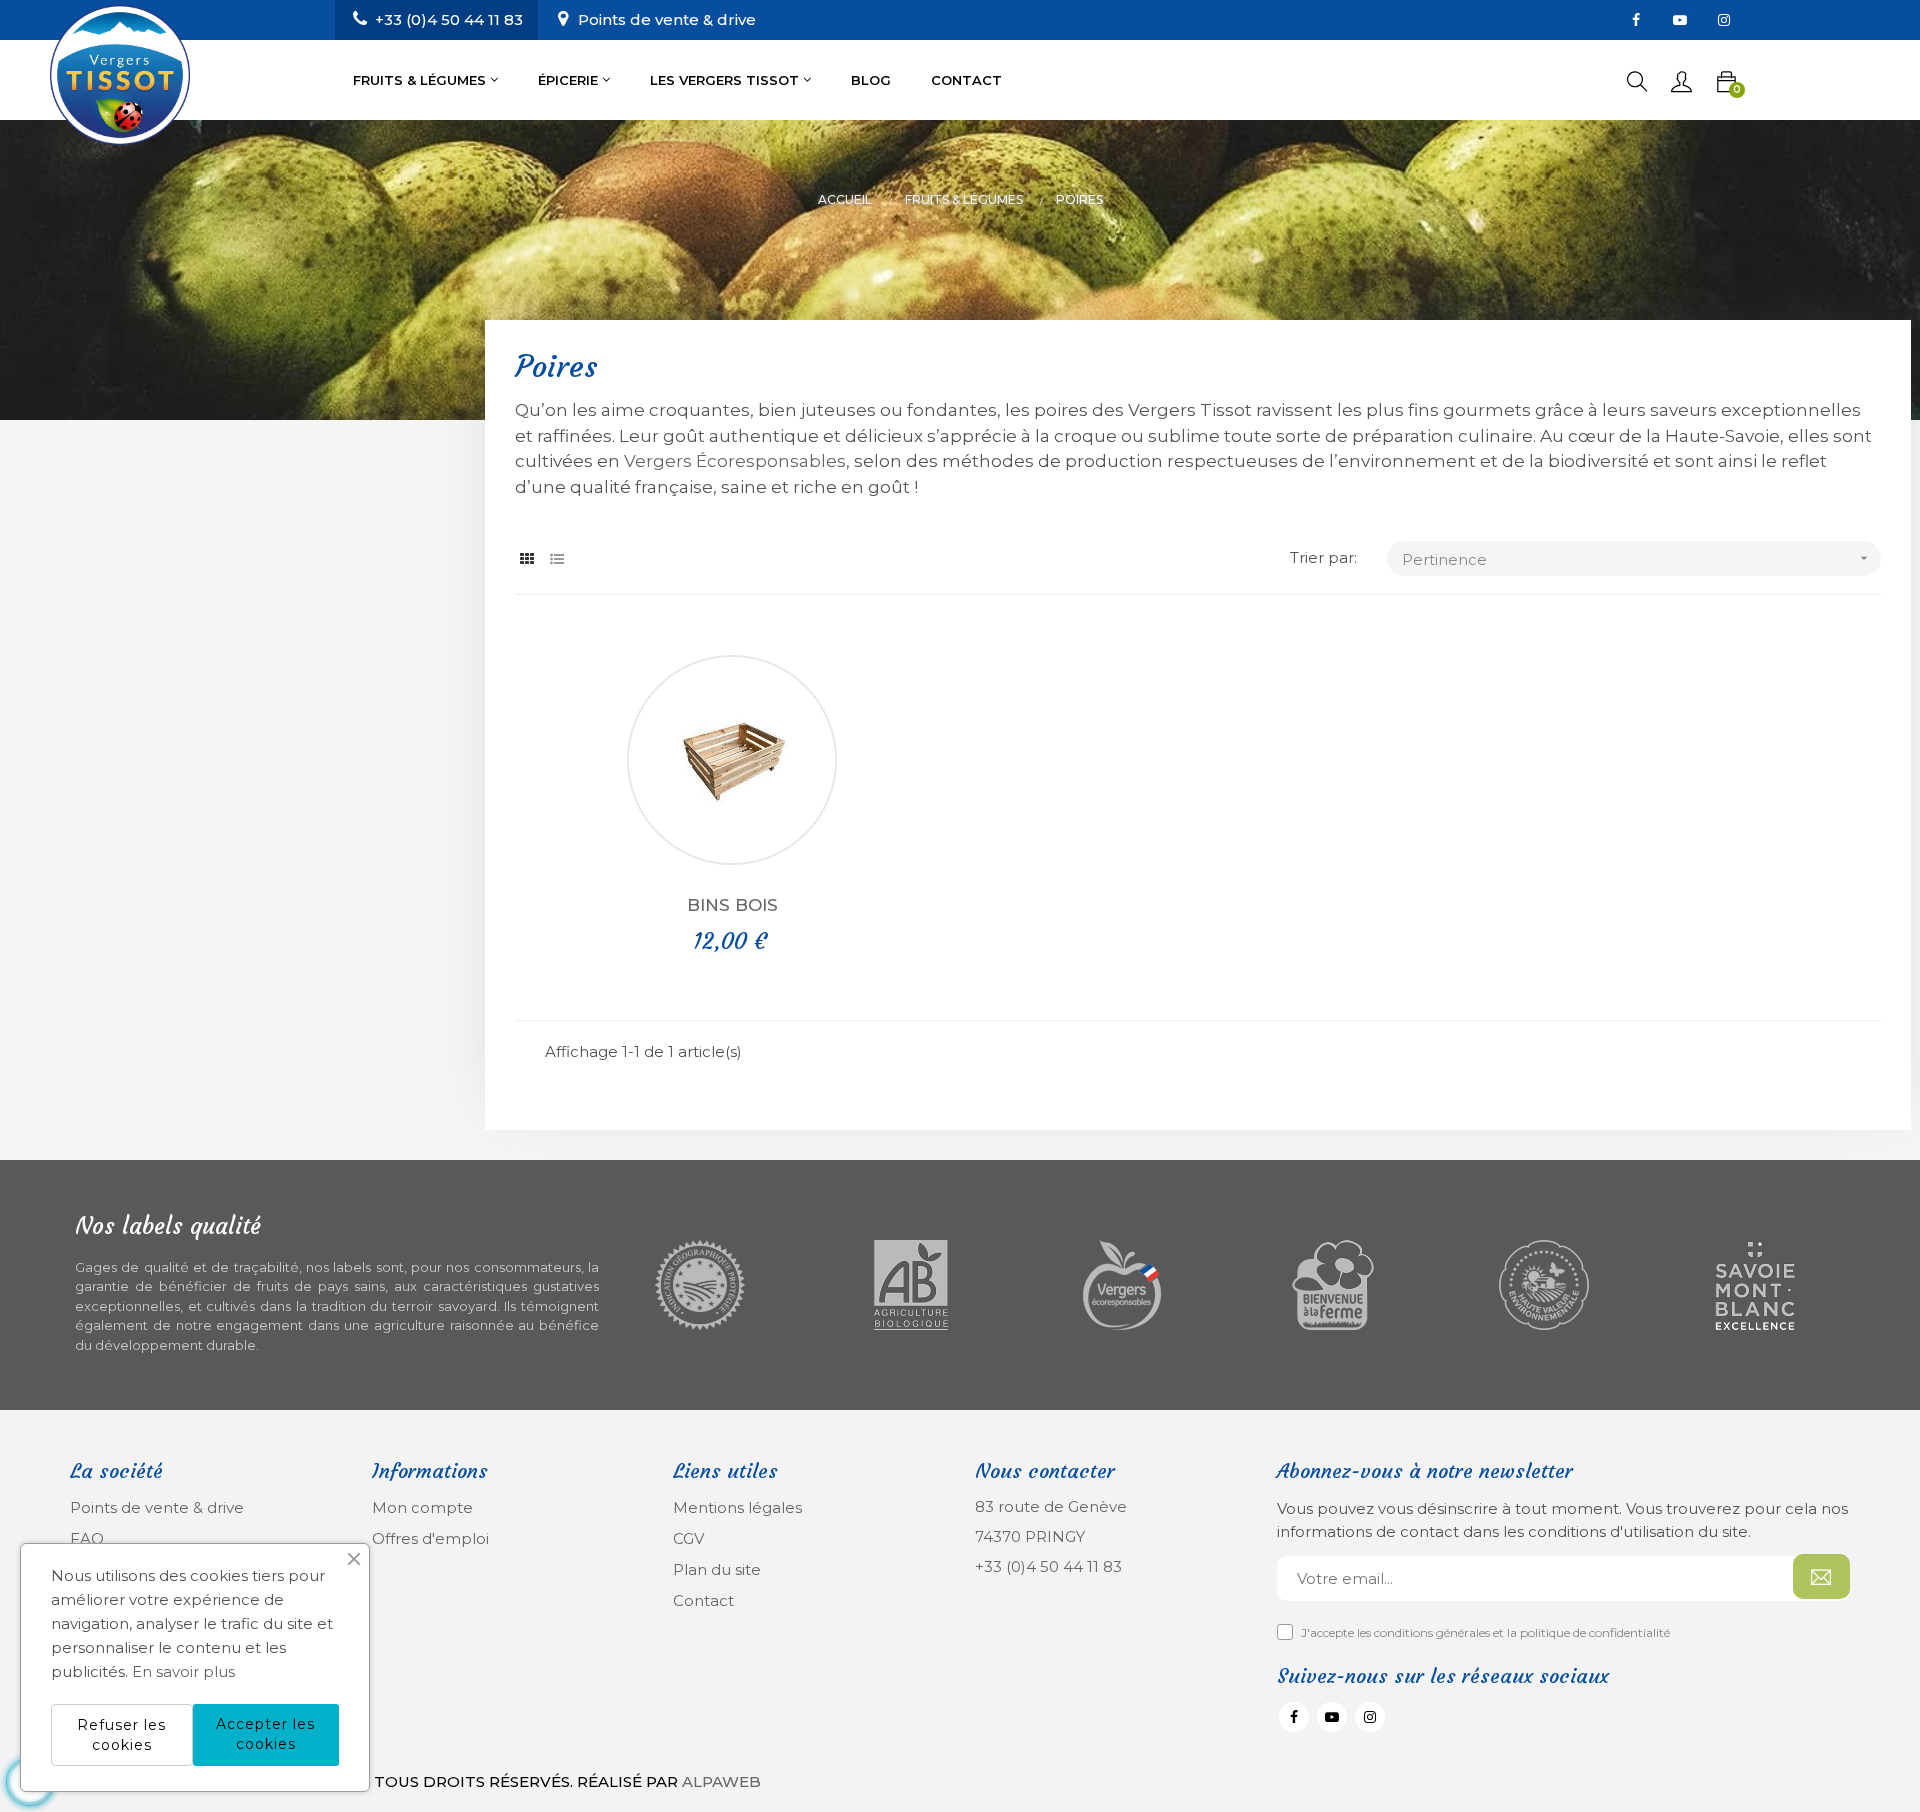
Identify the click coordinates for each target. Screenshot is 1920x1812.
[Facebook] (1636, 20)
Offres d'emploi (430, 1538)
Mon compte (422, 1507)
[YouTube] (1680, 20)
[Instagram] (1724, 20)
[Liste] (557, 559)
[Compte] (1681, 80)
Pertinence (1636, 559)
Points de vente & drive (667, 19)
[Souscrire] (1821, 1576)
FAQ (87, 1538)
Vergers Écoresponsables (735, 461)
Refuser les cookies (121, 1735)
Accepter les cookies (265, 1734)
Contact (703, 1600)
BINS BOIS (732, 905)
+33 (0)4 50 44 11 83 (1048, 1566)
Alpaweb (721, 1781)
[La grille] (527, 559)
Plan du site (717, 1569)
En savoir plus (183, 1671)
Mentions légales (737, 1507)
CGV (688, 1538)
